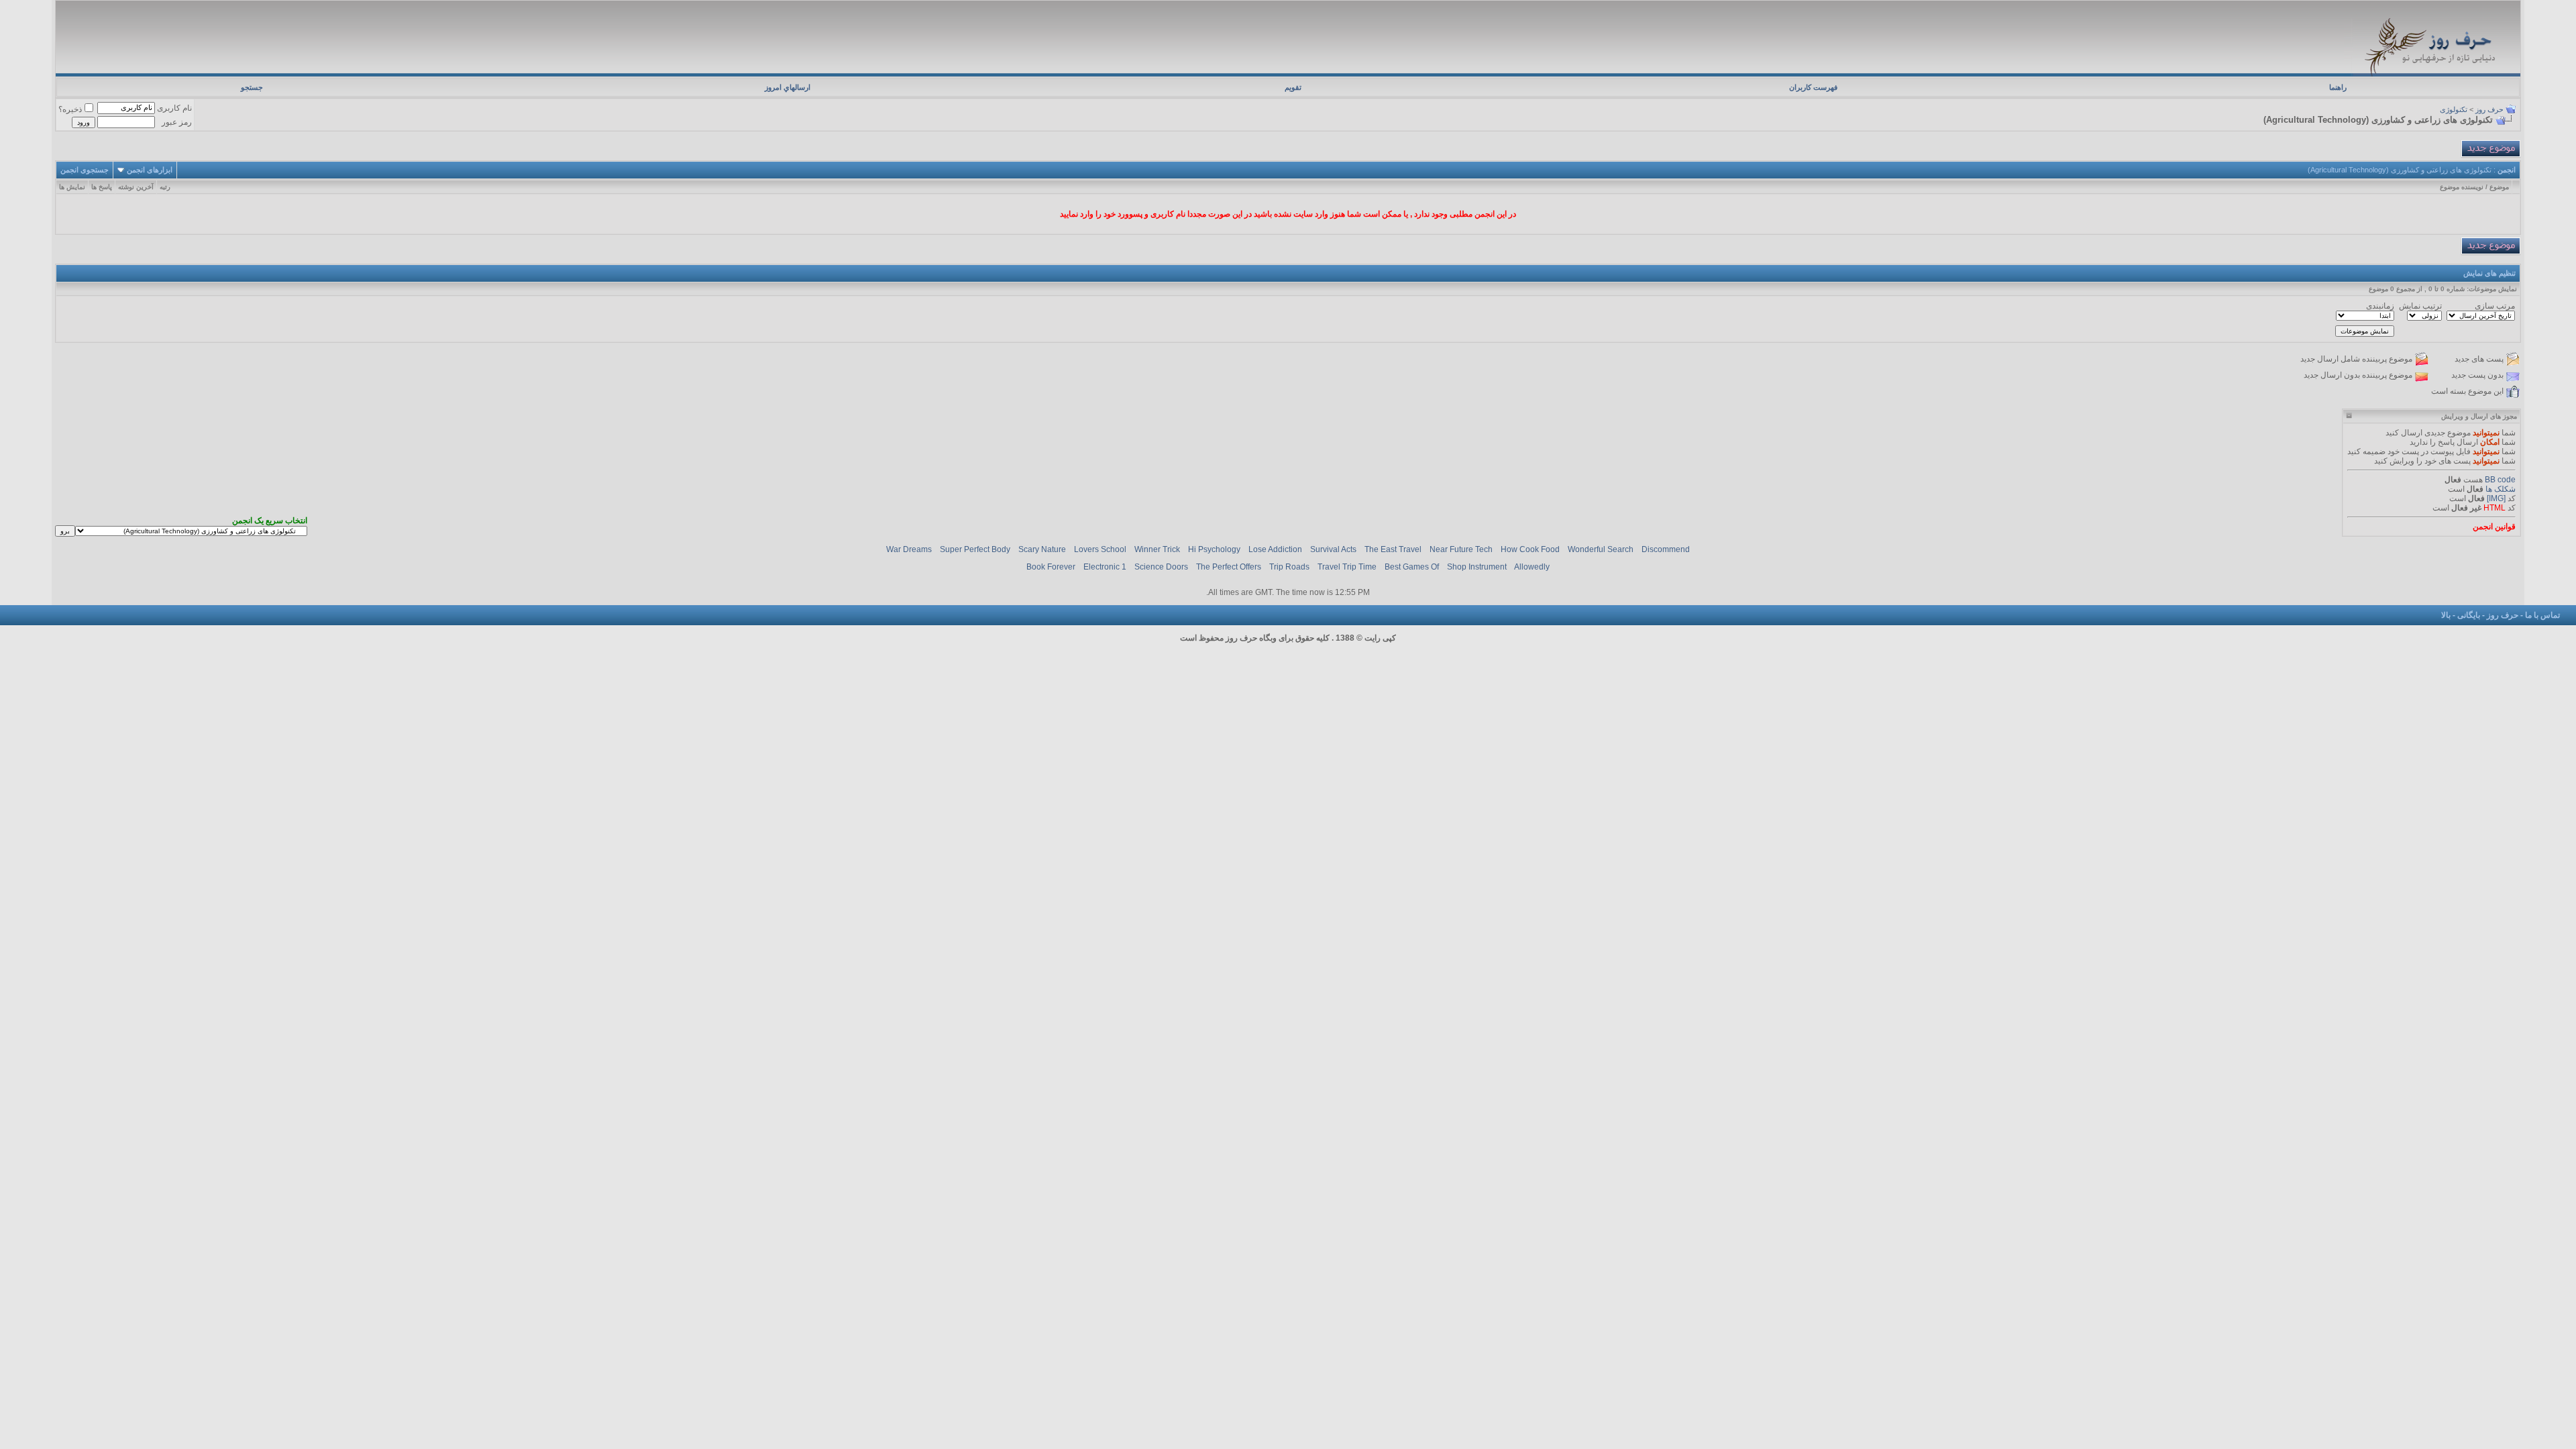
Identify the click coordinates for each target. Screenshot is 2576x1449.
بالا (2446, 615)
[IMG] (2496, 498)
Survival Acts (1333, 549)
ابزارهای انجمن (150, 170)
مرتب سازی (2495, 306)
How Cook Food (1530, 549)
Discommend (1666, 549)
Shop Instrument (1477, 567)
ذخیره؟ (70, 109)
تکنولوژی (2454, 109)
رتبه (165, 187)
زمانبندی (2380, 306)
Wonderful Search (1601, 549)
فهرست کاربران (1813, 87)
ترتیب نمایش (2420, 306)
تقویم (1293, 87)
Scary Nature (1042, 549)
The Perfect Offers (1229, 567)
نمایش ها (72, 187)
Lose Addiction (1275, 549)
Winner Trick (1157, 549)
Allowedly (1532, 567)
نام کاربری (174, 108)
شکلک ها (2501, 489)
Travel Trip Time (1347, 567)
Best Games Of (1412, 567)
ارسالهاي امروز (788, 87)
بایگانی (2469, 615)
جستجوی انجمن (85, 170)
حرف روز (2489, 109)
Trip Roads (1289, 567)
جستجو (252, 87)
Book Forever (1051, 567)
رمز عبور (177, 122)
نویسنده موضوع (2462, 187)
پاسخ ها (102, 187)
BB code (2500, 480)
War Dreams (909, 549)
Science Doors (1161, 567)
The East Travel (1393, 549)
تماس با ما (2542, 615)
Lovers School (1100, 549)
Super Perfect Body (975, 549)
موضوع (2499, 187)
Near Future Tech (1461, 549)
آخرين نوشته (136, 187)
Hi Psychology (1214, 549)
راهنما (2338, 87)
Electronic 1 (1105, 567)
